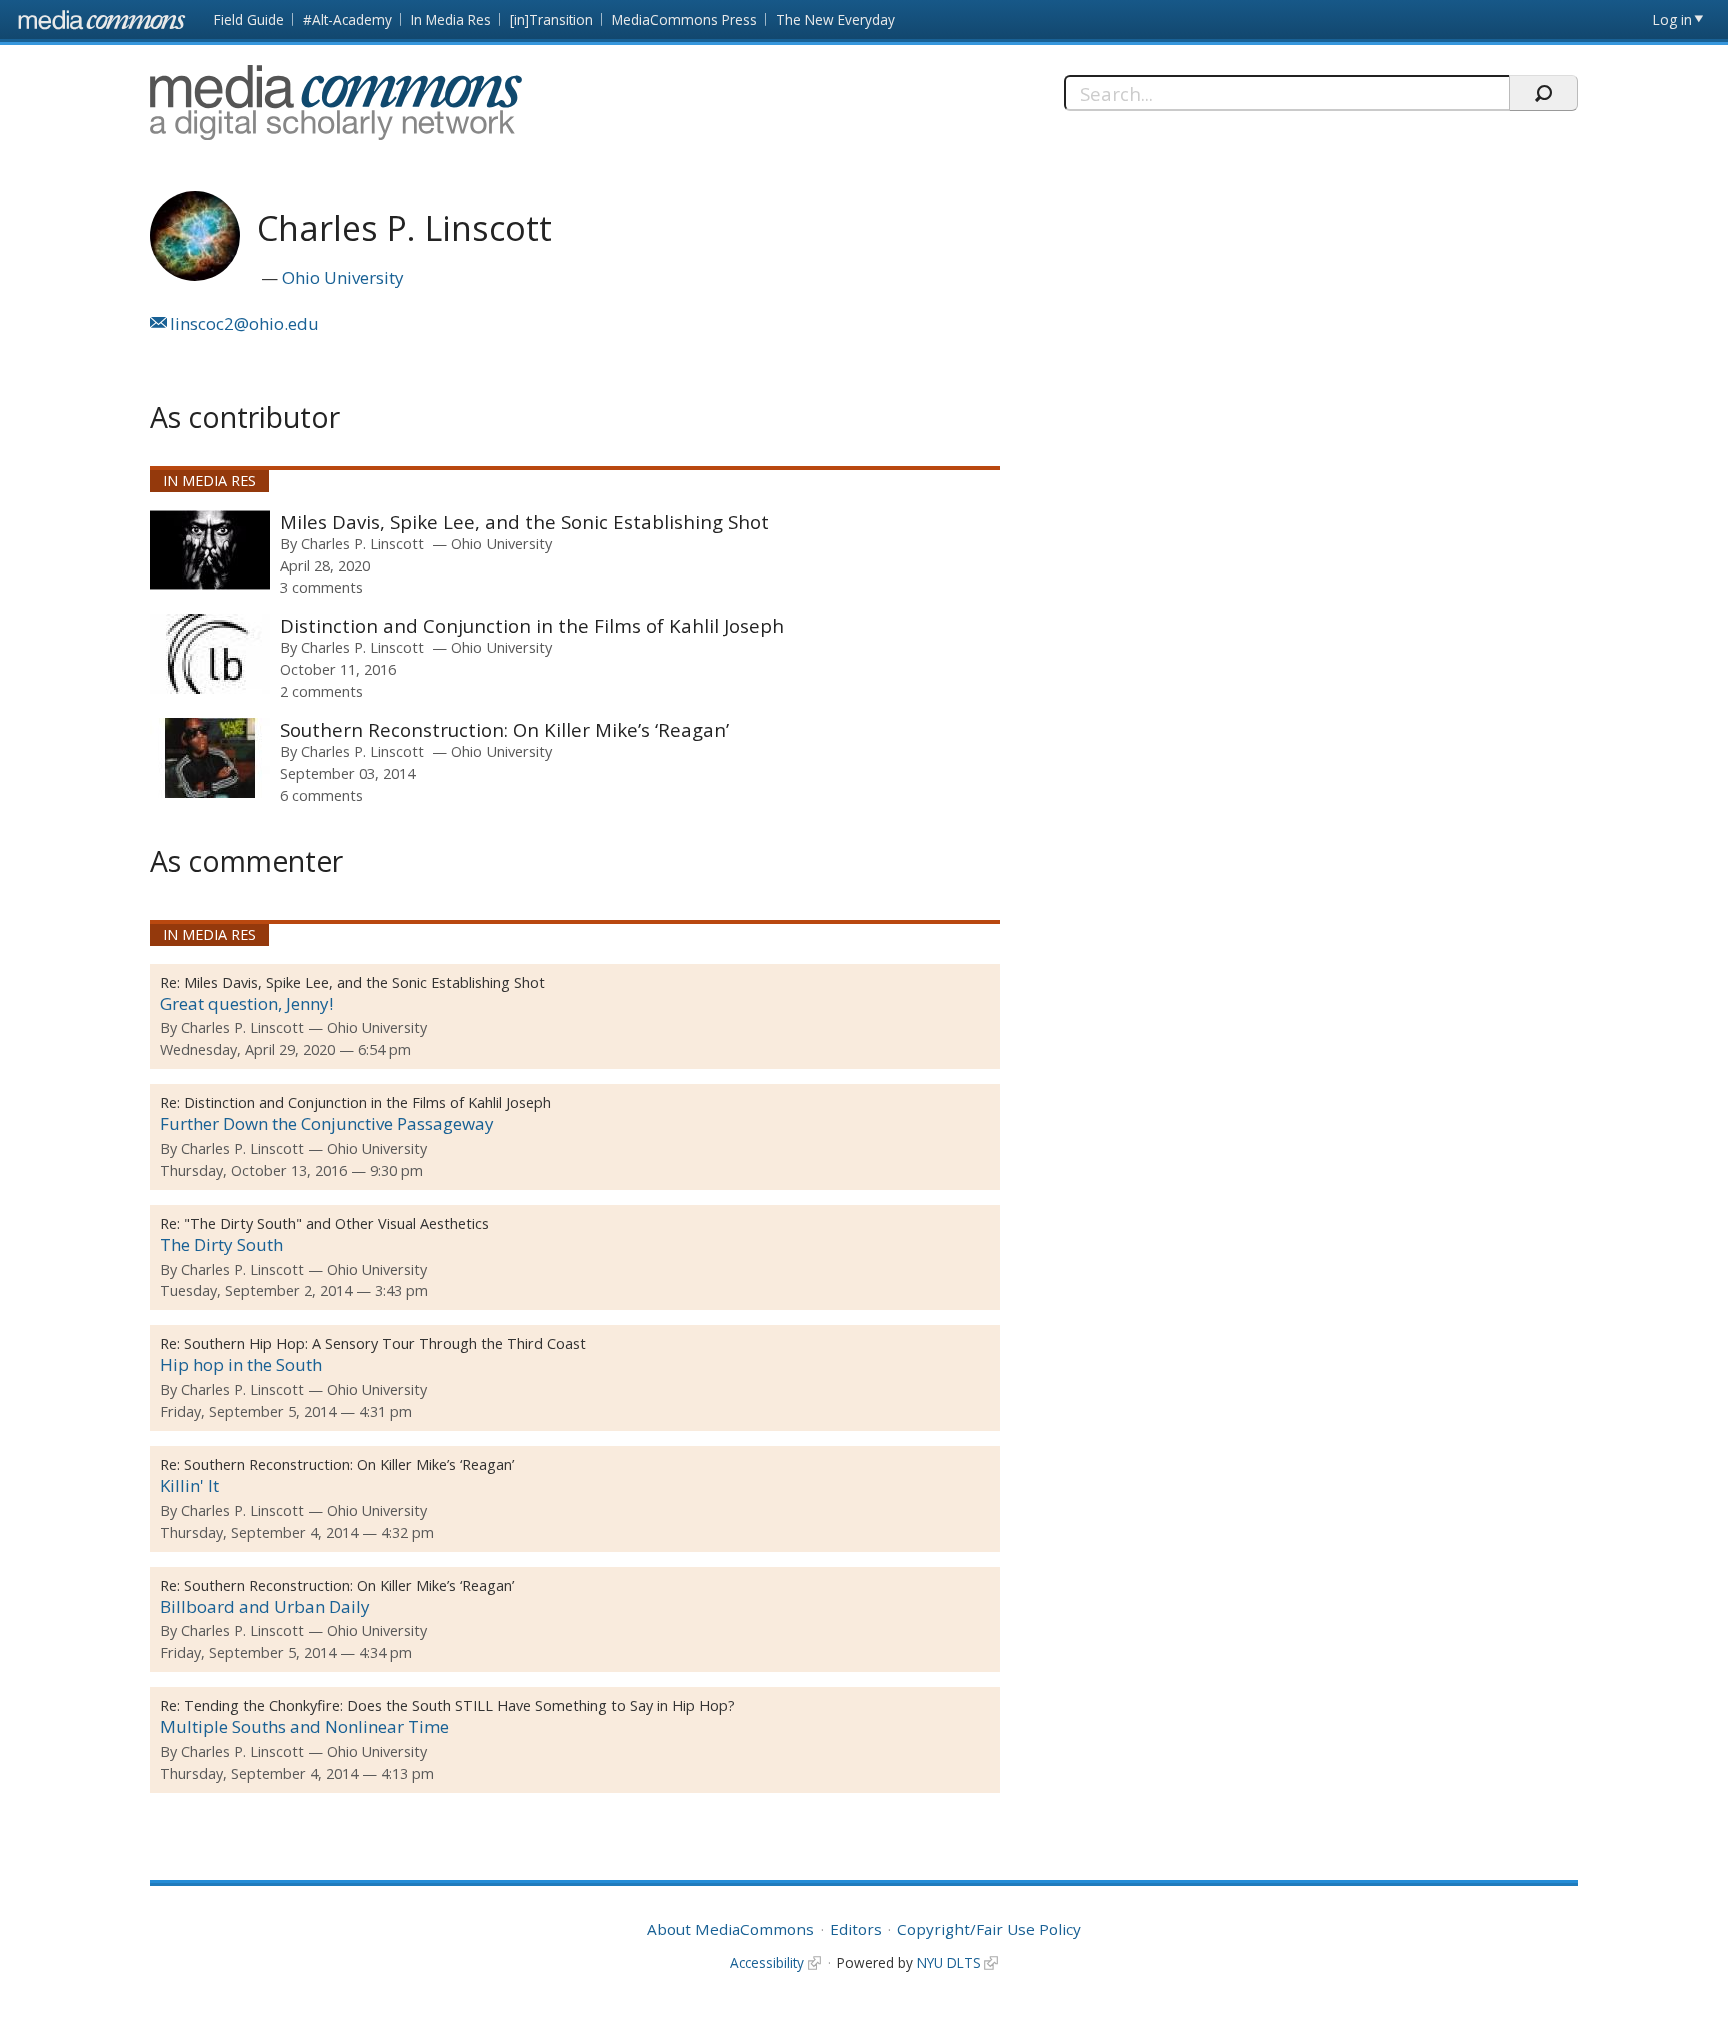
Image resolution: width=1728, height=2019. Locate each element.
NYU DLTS (949, 1962)
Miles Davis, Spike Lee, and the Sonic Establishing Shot (524, 521)
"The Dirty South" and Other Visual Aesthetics (336, 1223)
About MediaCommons (730, 1929)
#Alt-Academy (347, 19)
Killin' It (189, 1485)
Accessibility (767, 1962)
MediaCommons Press (684, 19)
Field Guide (249, 19)
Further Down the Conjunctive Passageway (327, 1123)
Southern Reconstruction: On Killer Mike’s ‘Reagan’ (504, 729)
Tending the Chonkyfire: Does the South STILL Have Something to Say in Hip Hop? (459, 1705)
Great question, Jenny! (246, 1003)
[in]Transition (551, 19)
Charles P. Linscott (362, 543)
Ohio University (343, 277)
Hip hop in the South (241, 1364)
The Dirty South (221, 1244)
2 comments (321, 691)
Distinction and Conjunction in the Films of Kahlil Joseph (532, 625)
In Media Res (451, 19)
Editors (856, 1929)
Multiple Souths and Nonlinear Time (304, 1726)
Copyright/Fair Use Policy (989, 1929)
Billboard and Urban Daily (265, 1606)
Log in (1672, 19)
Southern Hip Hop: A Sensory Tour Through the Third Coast (385, 1343)
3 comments (321, 587)
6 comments (321, 795)
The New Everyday (835, 19)
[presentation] (210, 550)
